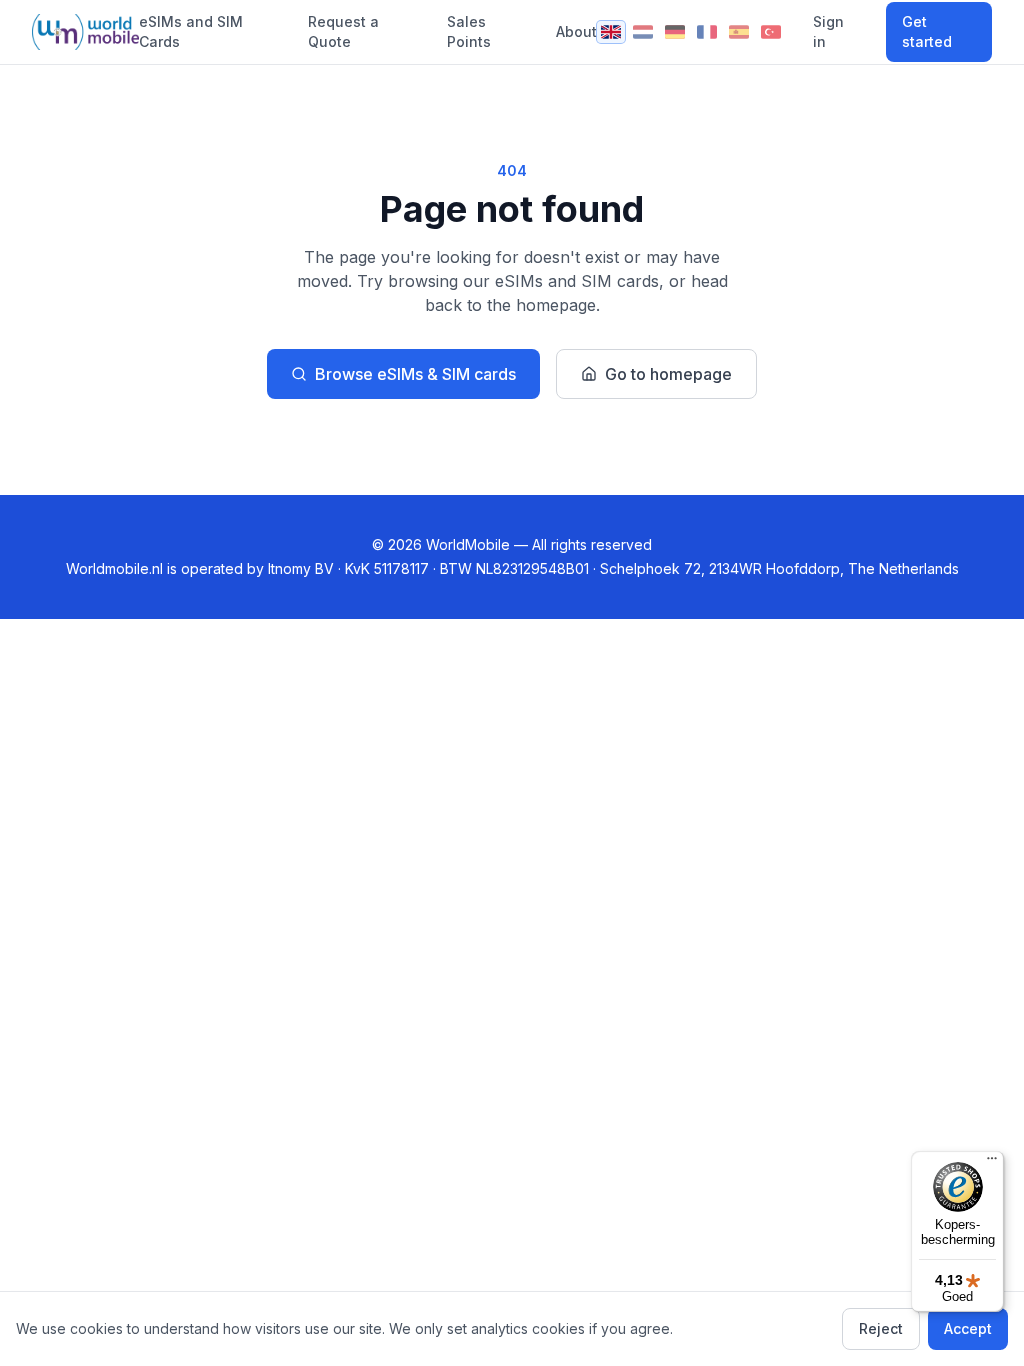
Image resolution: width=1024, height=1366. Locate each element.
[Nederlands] (643, 32)
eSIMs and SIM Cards (191, 31)
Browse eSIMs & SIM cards (415, 374)
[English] (611, 32)
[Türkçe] (771, 32)
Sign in (828, 31)
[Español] (739, 32)
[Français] (707, 32)
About (576, 31)
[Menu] (992, 1163)
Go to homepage (668, 374)
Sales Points (469, 31)
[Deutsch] (675, 32)
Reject (881, 1328)
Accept (968, 1328)
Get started (927, 31)
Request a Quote (343, 31)
